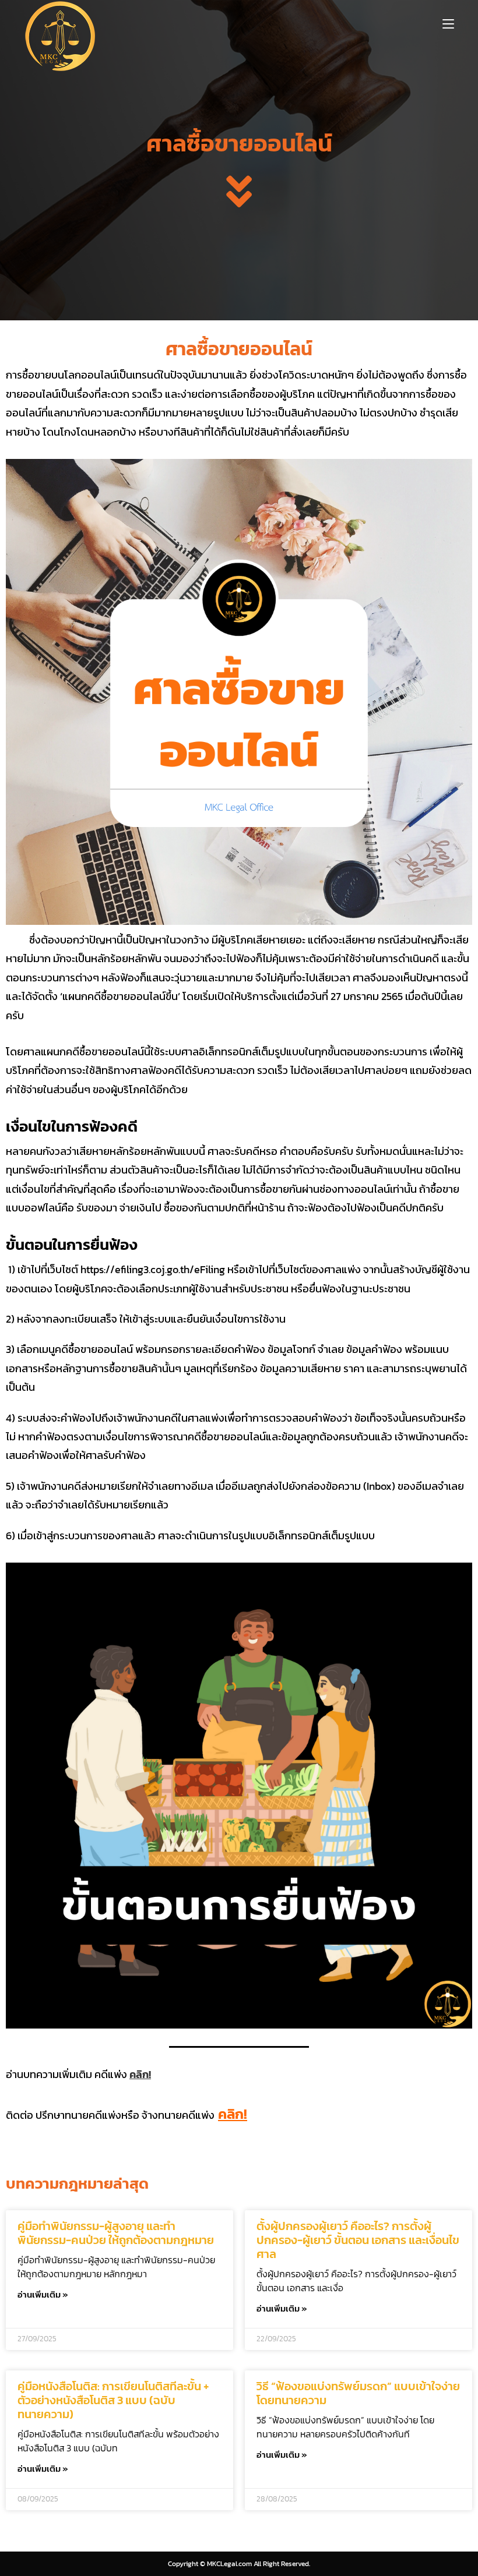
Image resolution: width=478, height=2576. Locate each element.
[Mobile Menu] (448, 23)
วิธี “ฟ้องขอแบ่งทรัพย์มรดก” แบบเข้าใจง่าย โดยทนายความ (358, 2393)
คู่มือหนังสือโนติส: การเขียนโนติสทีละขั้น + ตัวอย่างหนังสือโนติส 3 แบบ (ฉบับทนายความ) (113, 2400)
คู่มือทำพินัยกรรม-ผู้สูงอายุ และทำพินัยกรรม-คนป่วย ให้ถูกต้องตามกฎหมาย (116, 2233)
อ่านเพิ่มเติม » (43, 2294)
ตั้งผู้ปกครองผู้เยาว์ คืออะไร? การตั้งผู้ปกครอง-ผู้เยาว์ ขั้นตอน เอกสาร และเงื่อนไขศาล (358, 2240)
